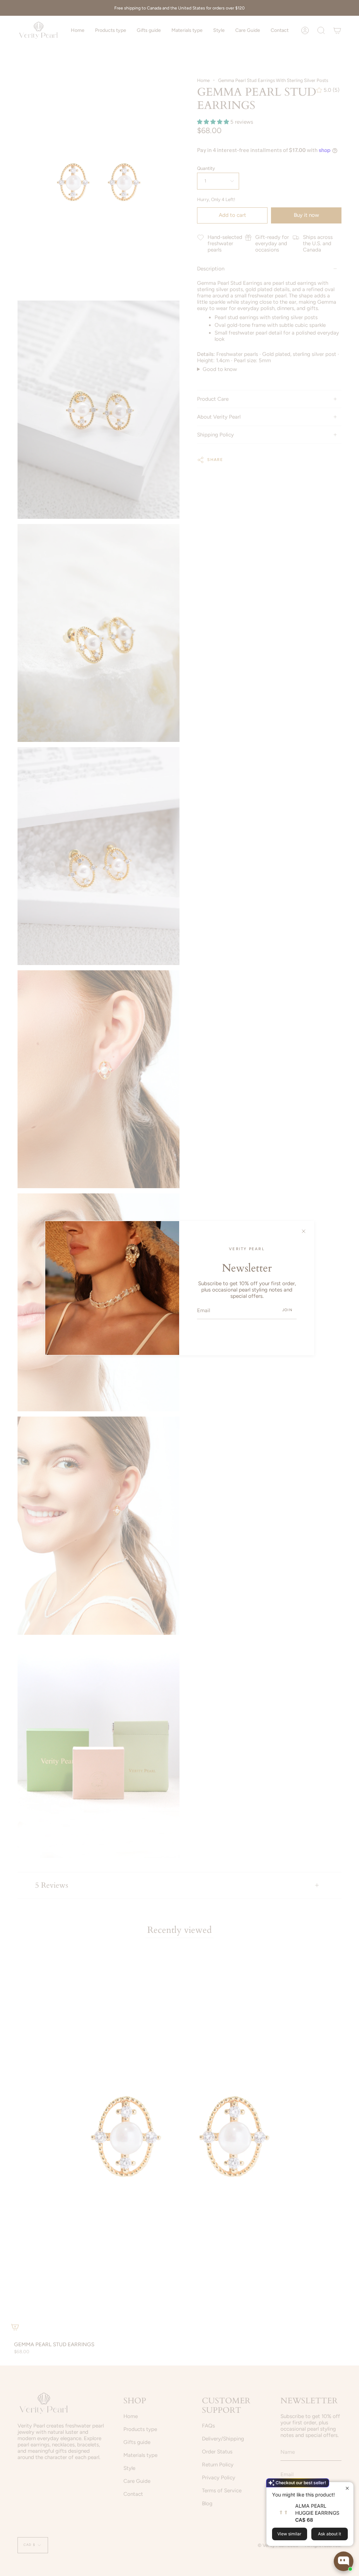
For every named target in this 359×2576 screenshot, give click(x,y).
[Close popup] (347, 2488)
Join (287, 1310)
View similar (289, 2534)
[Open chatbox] (344, 2561)
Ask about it (330, 2534)
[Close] (304, 1231)
